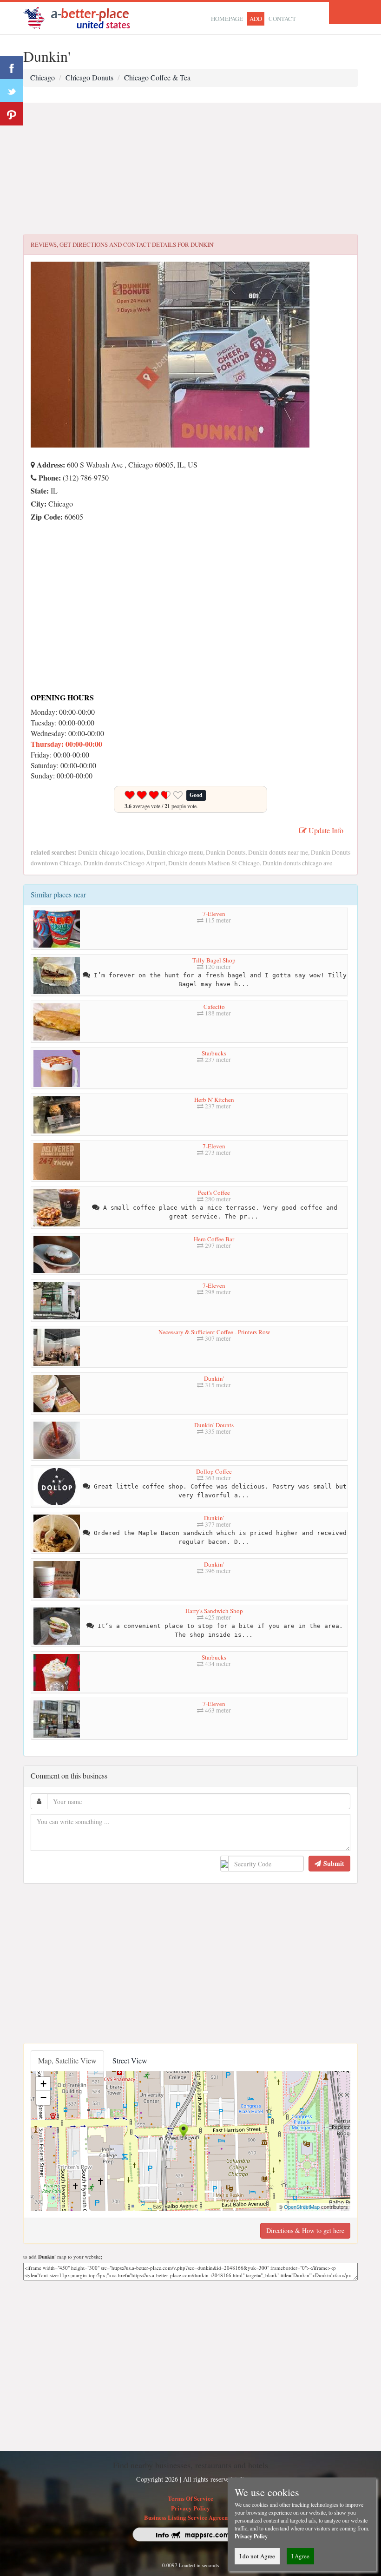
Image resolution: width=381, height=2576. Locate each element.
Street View (130, 2060)
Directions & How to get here (305, 2230)
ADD (256, 19)
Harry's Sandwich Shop (214, 1611)
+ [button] (43, 2084)
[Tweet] (12, 91)
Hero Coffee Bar (214, 1239)
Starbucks (214, 1053)
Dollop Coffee (214, 1471)
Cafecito (214, 1007)
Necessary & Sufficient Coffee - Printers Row (214, 1332)
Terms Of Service (190, 2498)
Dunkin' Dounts (214, 1425)
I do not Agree (257, 2556)
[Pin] (12, 114)
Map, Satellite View (67, 2060)
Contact (282, 19)
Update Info (325, 830)
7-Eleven (214, 914)
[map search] (83, 17)
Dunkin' (214, 1378)
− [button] (43, 2098)
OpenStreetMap (302, 2207)
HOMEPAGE (227, 19)
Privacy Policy (190, 2508)
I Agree (300, 2556)
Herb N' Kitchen (214, 1100)
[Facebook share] (12, 67)
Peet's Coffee (214, 1192)
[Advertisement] (190, 169)
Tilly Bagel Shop (214, 960)
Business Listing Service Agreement (191, 2517)
